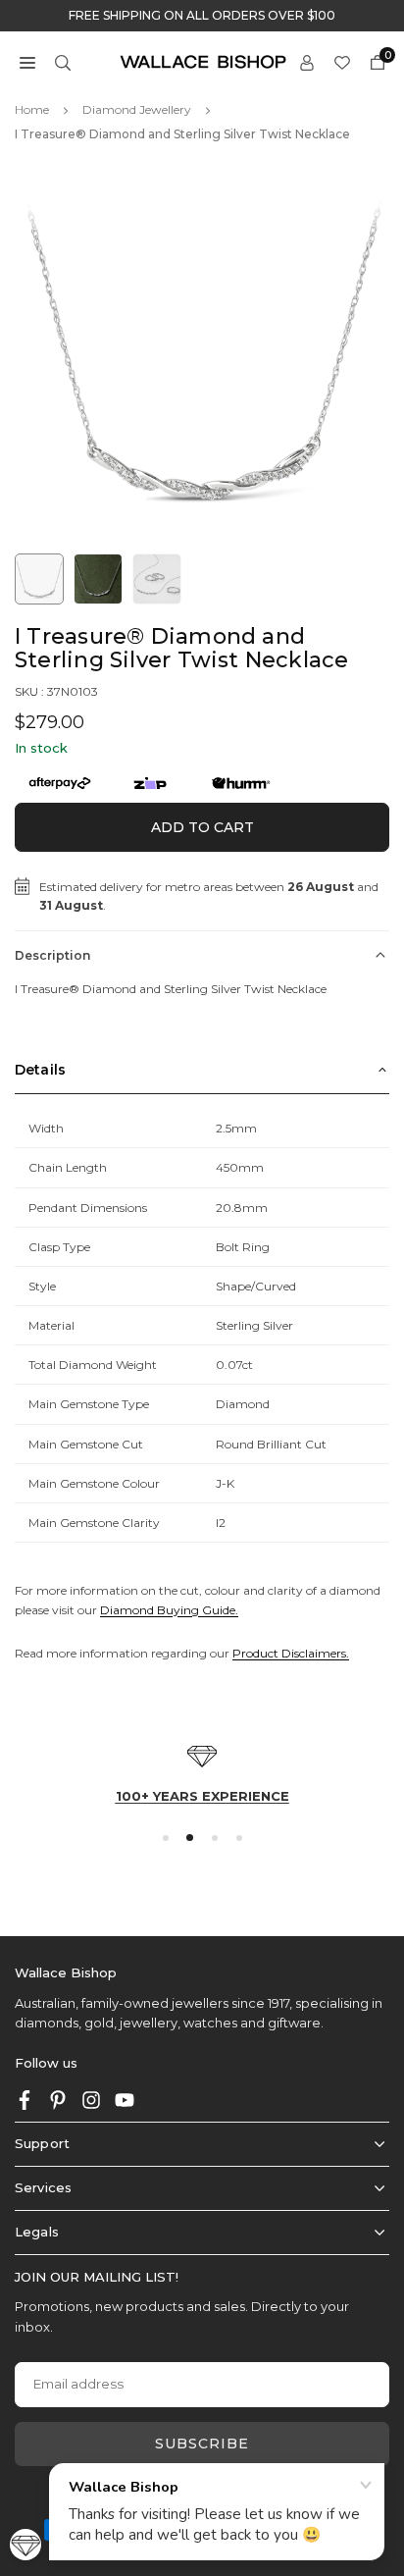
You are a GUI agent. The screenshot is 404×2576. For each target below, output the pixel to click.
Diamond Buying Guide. (169, 1610)
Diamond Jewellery (137, 109)
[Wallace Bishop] (203, 60)
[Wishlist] (342, 61)
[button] (27, 61)
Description (52, 955)
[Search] (63, 61)
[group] (202, 355)
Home (32, 109)
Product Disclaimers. (291, 1653)
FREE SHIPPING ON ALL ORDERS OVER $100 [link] (202, 16)
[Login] (307, 61)
